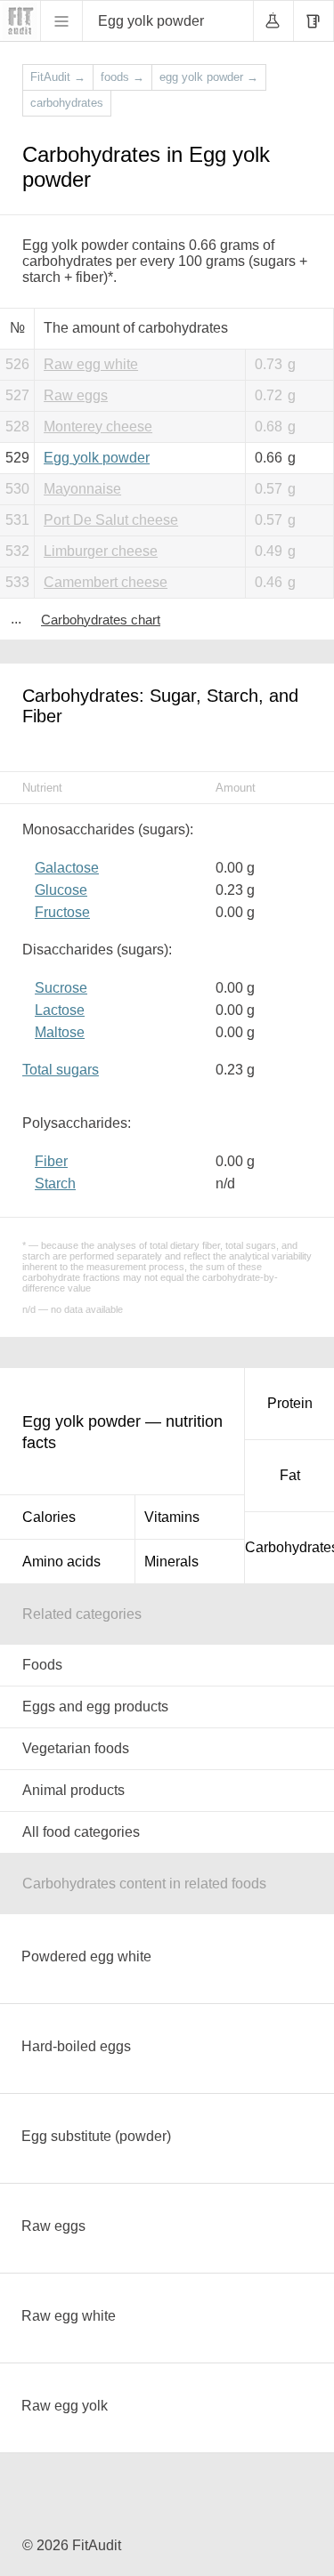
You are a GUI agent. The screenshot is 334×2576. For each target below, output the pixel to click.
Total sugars (61, 1070)
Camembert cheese (106, 582)
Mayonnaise (82, 489)
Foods (42, 1665)
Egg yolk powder (97, 458)
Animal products (73, 1790)
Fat (290, 1475)
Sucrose (61, 988)
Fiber (51, 1161)
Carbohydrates (289, 1547)
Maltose (60, 1032)
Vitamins (172, 1517)
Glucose (61, 890)
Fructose (62, 912)
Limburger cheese (101, 551)
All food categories (81, 1832)
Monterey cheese (98, 427)
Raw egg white (91, 364)
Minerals (171, 1562)
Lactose (60, 1010)
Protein (290, 1403)
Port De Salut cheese (111, 520)
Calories (49, 1517)
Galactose (67, 868)
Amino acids (61, 1562)
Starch (55, 1183)
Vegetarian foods (76, 1748)
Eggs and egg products (95, 1707)
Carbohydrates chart (101, 620)
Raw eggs (76, 395)
